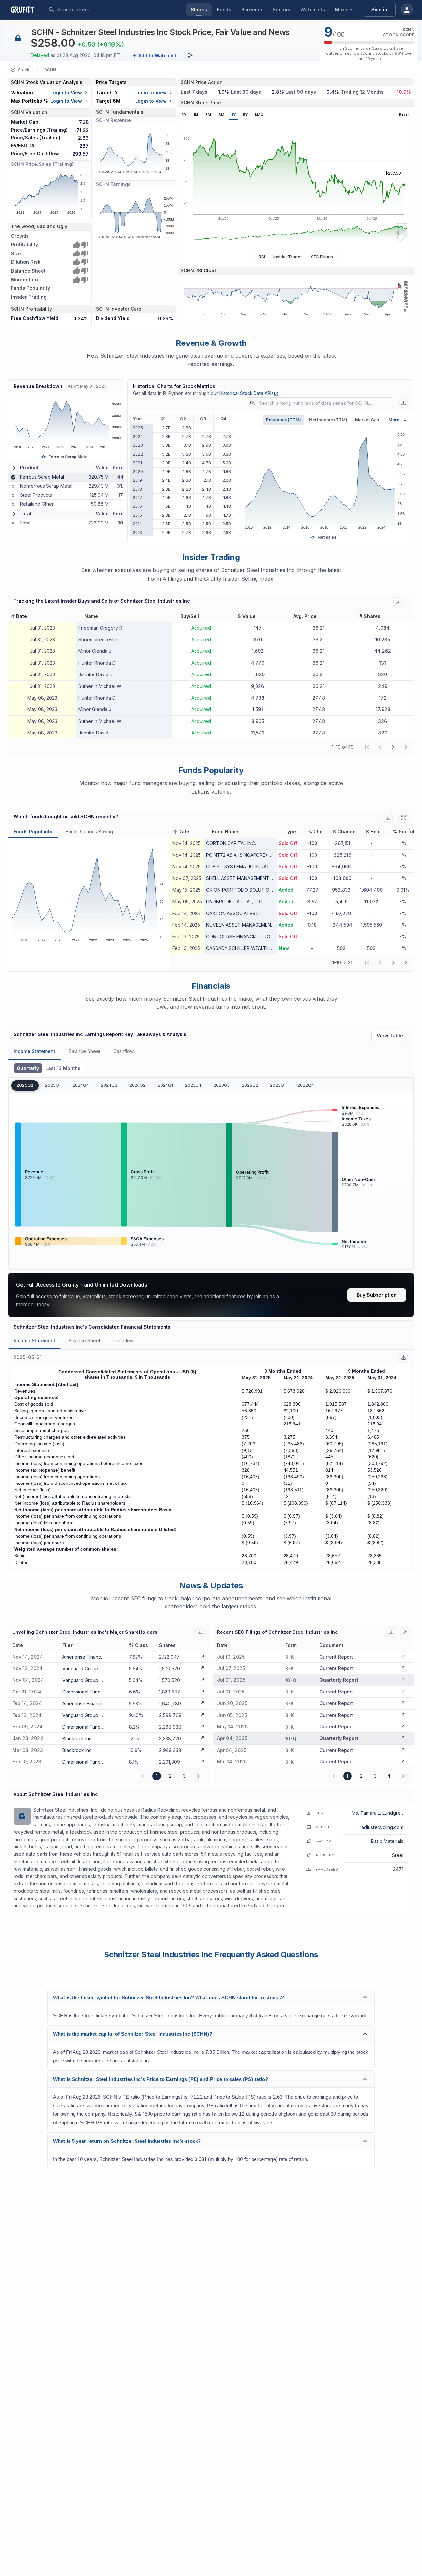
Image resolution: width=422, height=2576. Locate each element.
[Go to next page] (198, 1776)
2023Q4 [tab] (193, 1085)
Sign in (379, 9)
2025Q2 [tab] (25, 1085)
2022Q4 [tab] (306, 1085)
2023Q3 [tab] (222, 1085)
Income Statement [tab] (34, 1051)
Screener (252, 9)
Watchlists (313, 9)
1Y (234, 115)
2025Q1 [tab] (53, 1085)
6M (221, 115)
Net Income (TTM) (328, 420)
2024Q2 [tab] (137, 1085)
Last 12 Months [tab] (63, 1068)
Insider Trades (288, 257)
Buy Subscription (377, 1295)
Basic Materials (387, 1841)
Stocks (199, 9)
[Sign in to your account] (407, 10)
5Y (245, 115)
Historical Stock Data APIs (249, 393)
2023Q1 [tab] (278, 1085)
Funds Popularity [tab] (33, 832)
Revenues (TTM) (284, 420)
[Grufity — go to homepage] (27, 10)
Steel (398, 1855)
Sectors (282, 9)
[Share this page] (190, 55)
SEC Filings (322, 257)
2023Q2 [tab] (250, 1085)
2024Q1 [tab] (165, 1085)
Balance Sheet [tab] (84, 1051)
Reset (405, 115)
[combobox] (106, 10)
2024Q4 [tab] (81, 1085)
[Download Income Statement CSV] (403, 1357)
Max (259, 115)
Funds (224, 9)
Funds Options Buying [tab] (89, 832)
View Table (390, 1036)
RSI (262, 257)
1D (184, 115)
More (341, 9)
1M (196, 115)
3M (208, 115)
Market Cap (367, 420)
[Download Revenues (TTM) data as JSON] (403, 403)
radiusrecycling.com (381, 1827)
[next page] (393, 747)
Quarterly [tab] (28, 1068)
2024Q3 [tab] (109, 1085)
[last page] (407, 747)
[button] (19, 616)
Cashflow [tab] (123, 1051)
